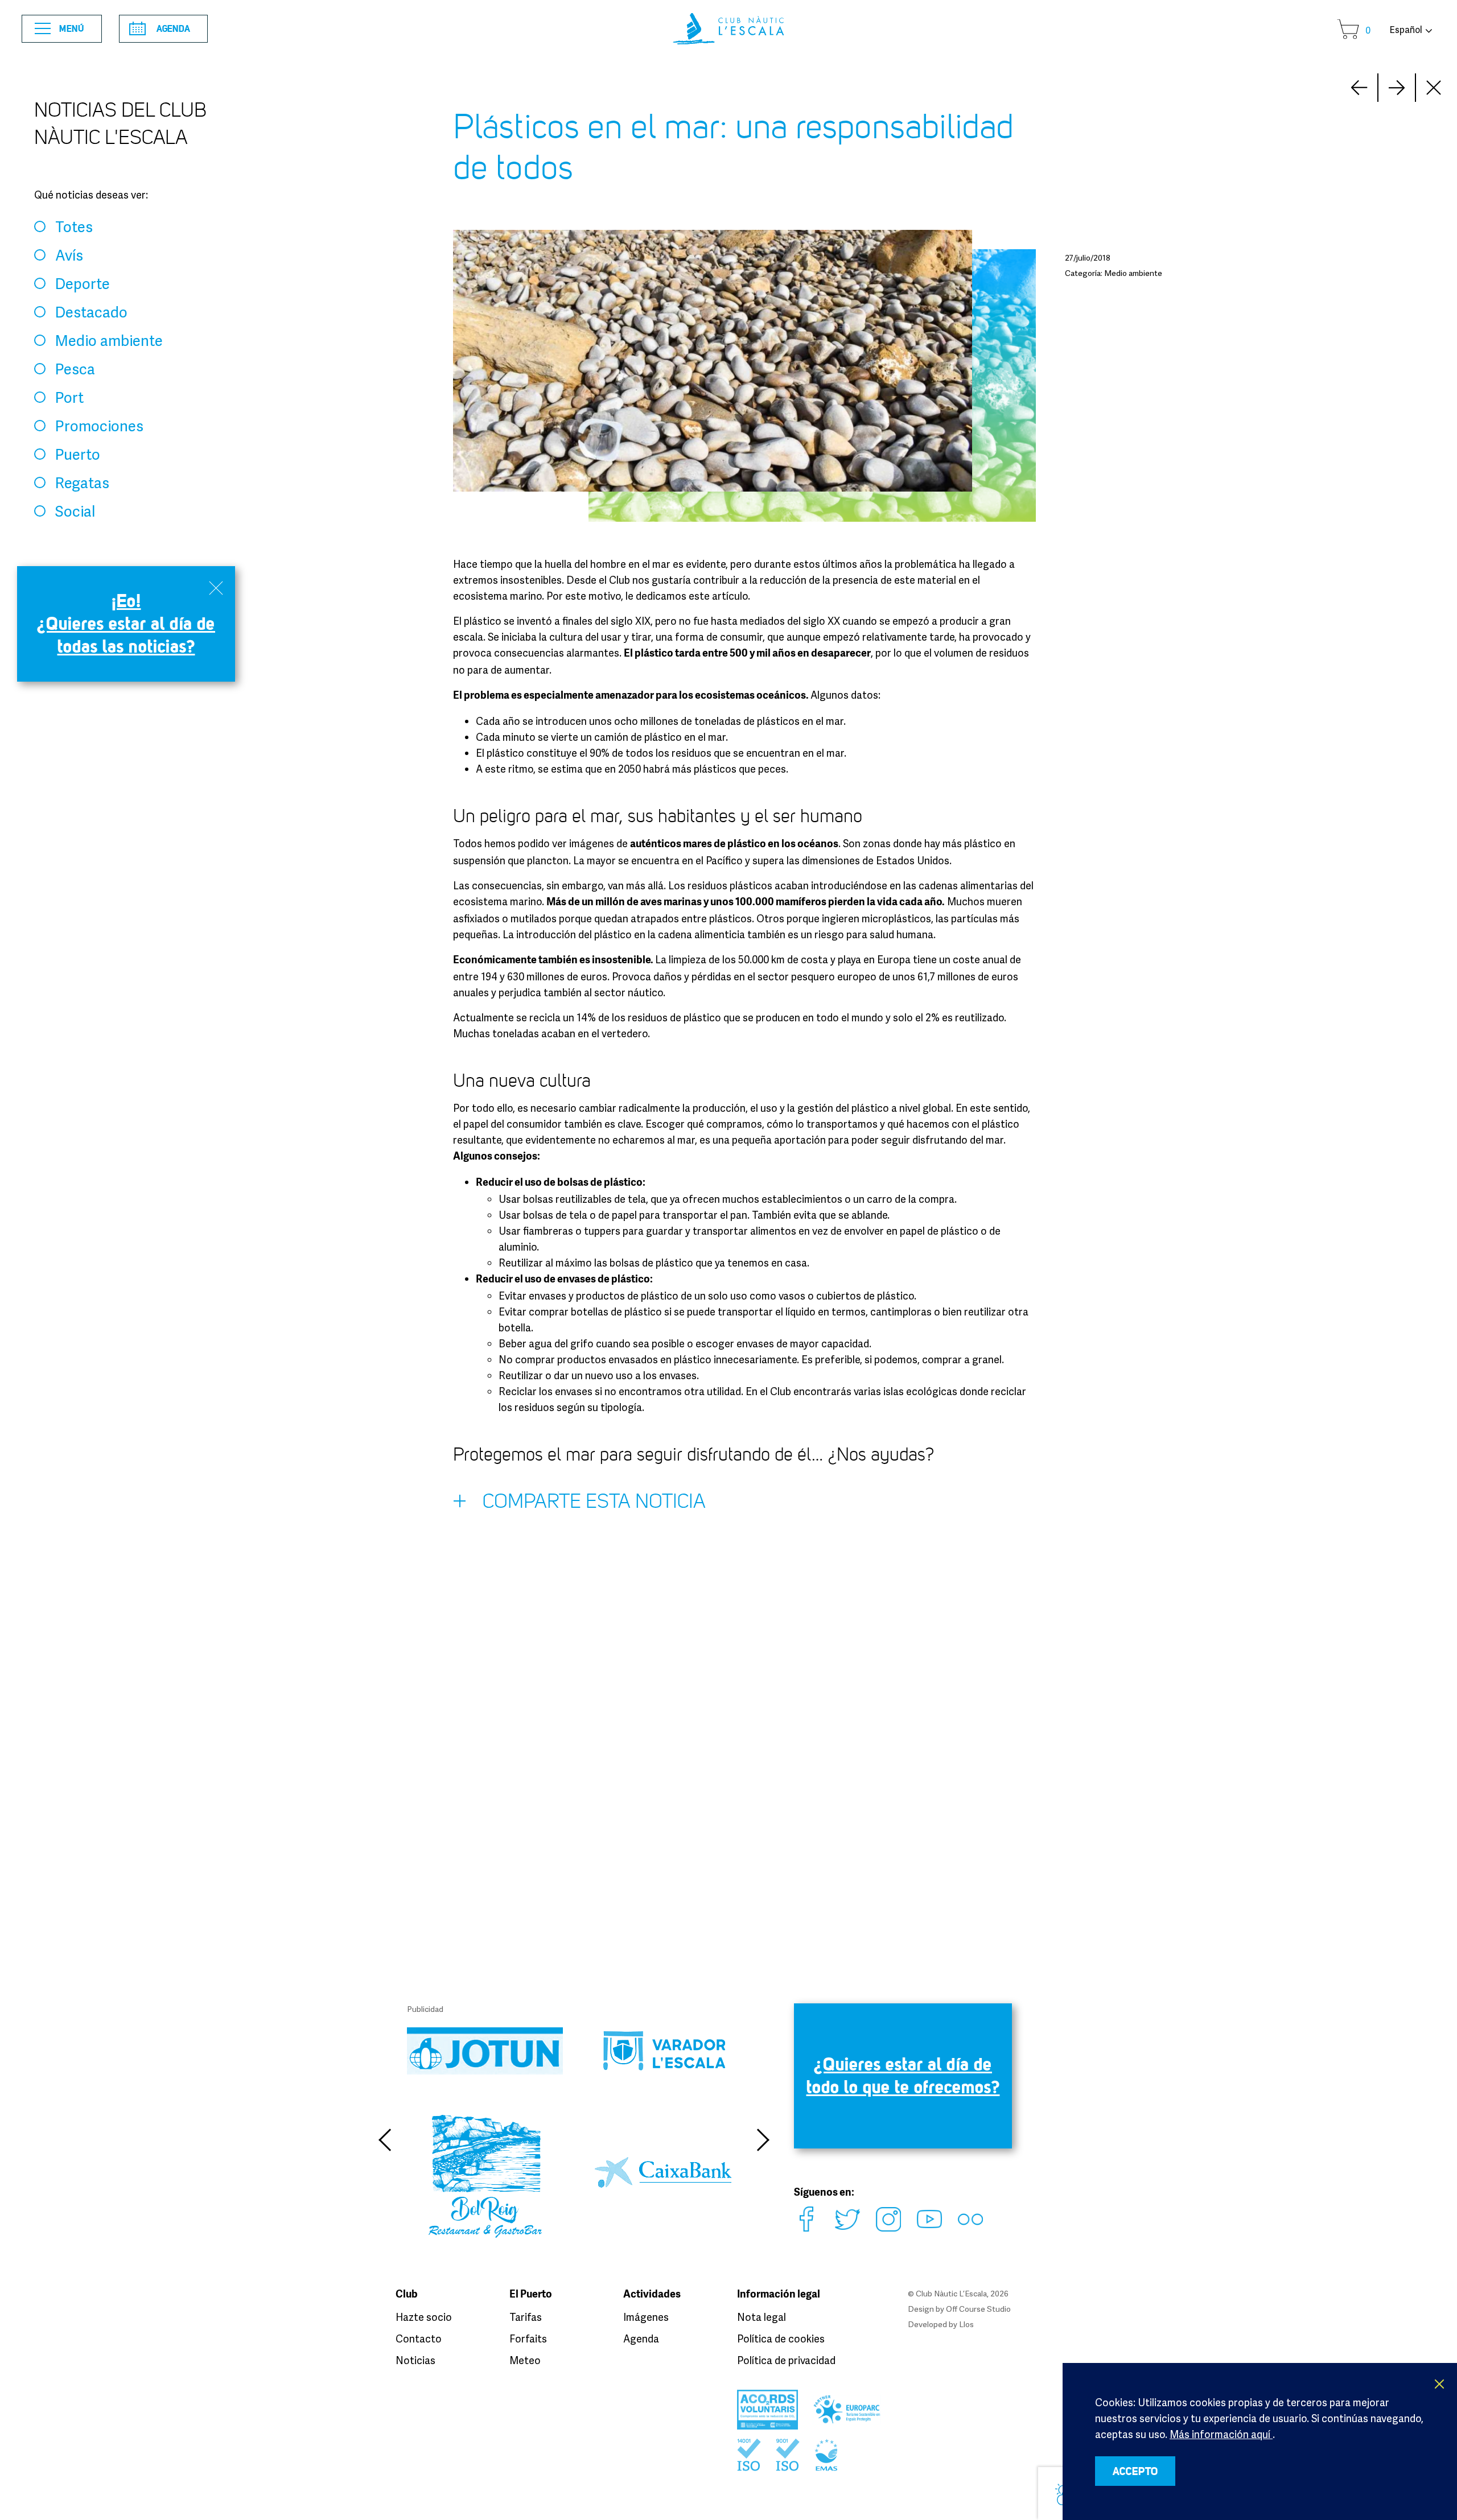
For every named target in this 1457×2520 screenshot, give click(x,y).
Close (1434, 88)
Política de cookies (781, 2338)
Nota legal (762, 2317)
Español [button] (1406, 30)
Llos (966, 2324)
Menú (72, 28)
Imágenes (646, 2317)
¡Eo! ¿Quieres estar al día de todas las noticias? (126, 623)
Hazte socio (424, 2317)
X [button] (1440, 2384)
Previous (384, 2140)
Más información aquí (1221, 2434)
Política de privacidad (786, 2360)
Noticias (415, 2360)
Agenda (173, 28)
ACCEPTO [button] (1135, 2471)
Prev (1397, 88)
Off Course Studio (978, 2309)
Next (1359, 88)
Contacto (419, 2338)
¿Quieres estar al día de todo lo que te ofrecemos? (903, 2075)
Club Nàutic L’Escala (728, 29)
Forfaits (528, 2338)
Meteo (525, 2360)
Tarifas (526, 2317)
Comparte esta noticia (594, 1501)
